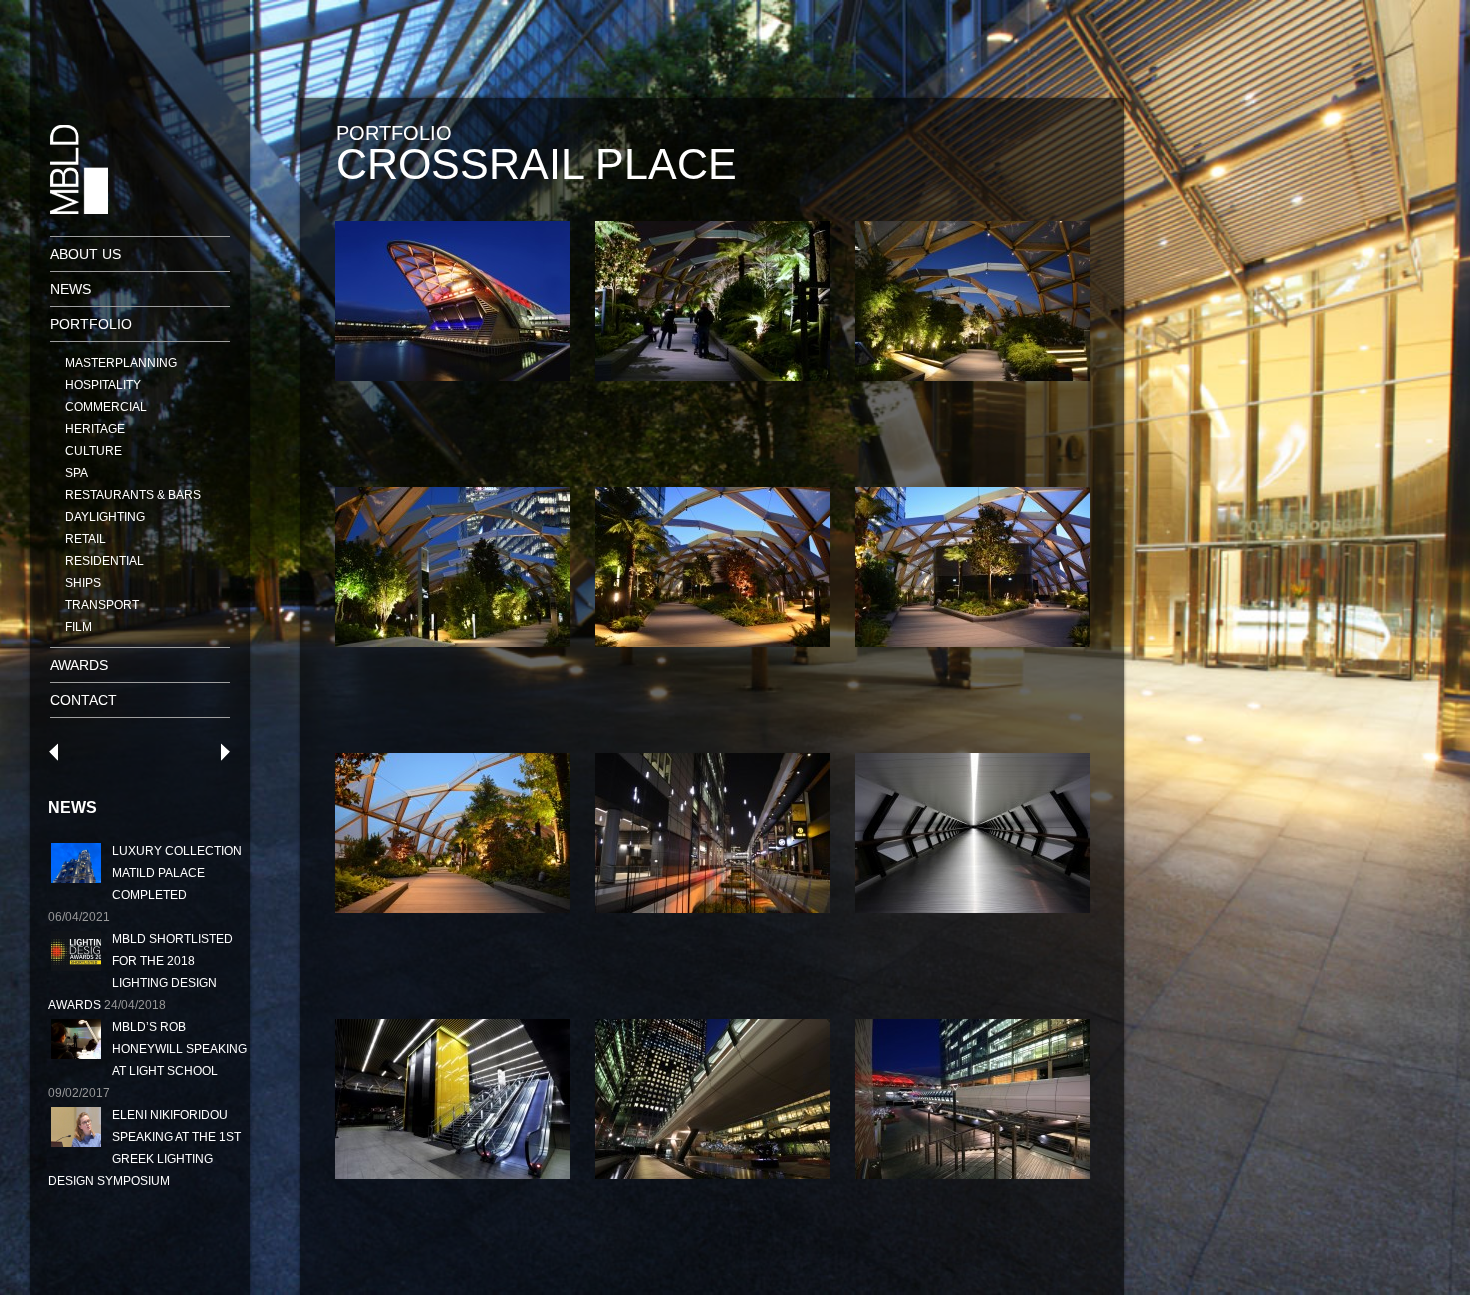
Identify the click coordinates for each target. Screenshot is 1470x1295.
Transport (102, 605)
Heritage (95, 429)
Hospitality (103, 385)
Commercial (106, 407)
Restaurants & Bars (133, 495)
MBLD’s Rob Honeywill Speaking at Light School (179, 1049)
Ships (83, 583)
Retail (85, 539)
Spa (76, 473)
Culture (93, 451)
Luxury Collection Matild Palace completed (177, 873)
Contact (83, 700)
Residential (104, 561)
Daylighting (105, 517)
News (70, 289)
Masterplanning (121, 363)
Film (78, 627)
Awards (79, 665)
